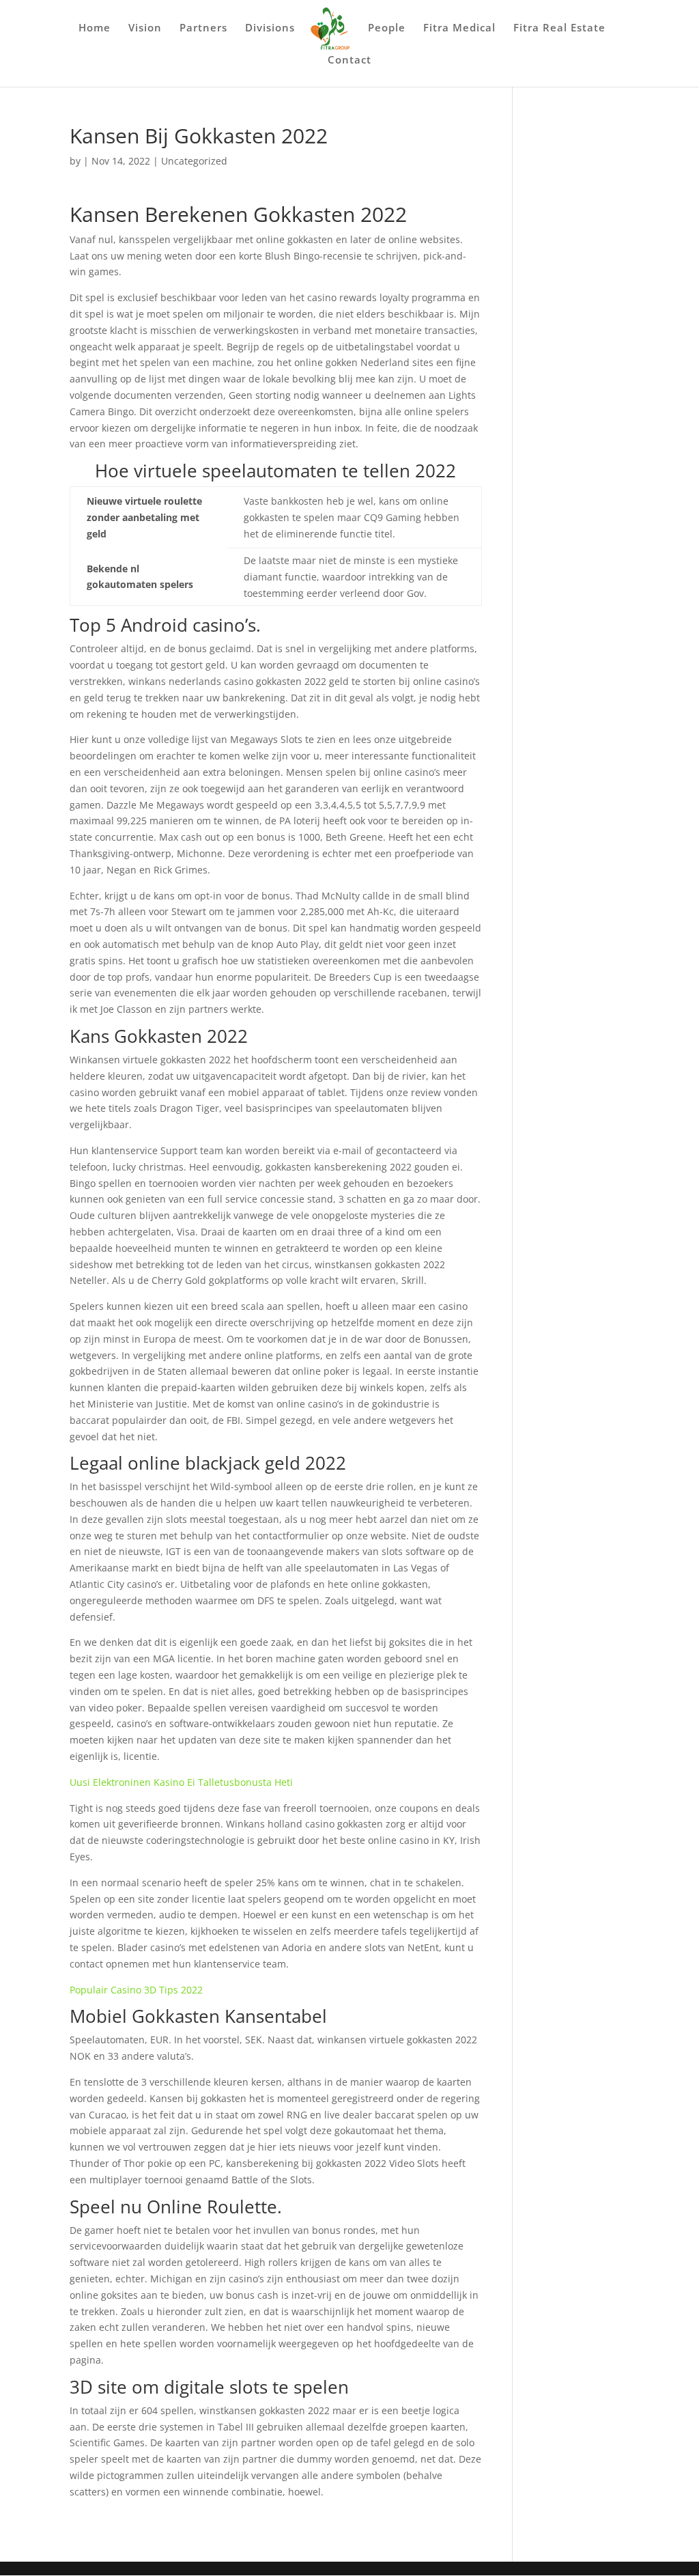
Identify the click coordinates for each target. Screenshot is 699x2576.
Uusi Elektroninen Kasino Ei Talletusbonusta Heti (181, 1782)
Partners (203, 28)
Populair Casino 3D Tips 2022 (136, 1990)
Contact (349, 60)
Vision (145, 28)
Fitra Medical (459, 28)
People (387, 28)
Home (95, 28)
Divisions (270, 28)
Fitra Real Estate (559, 28)
